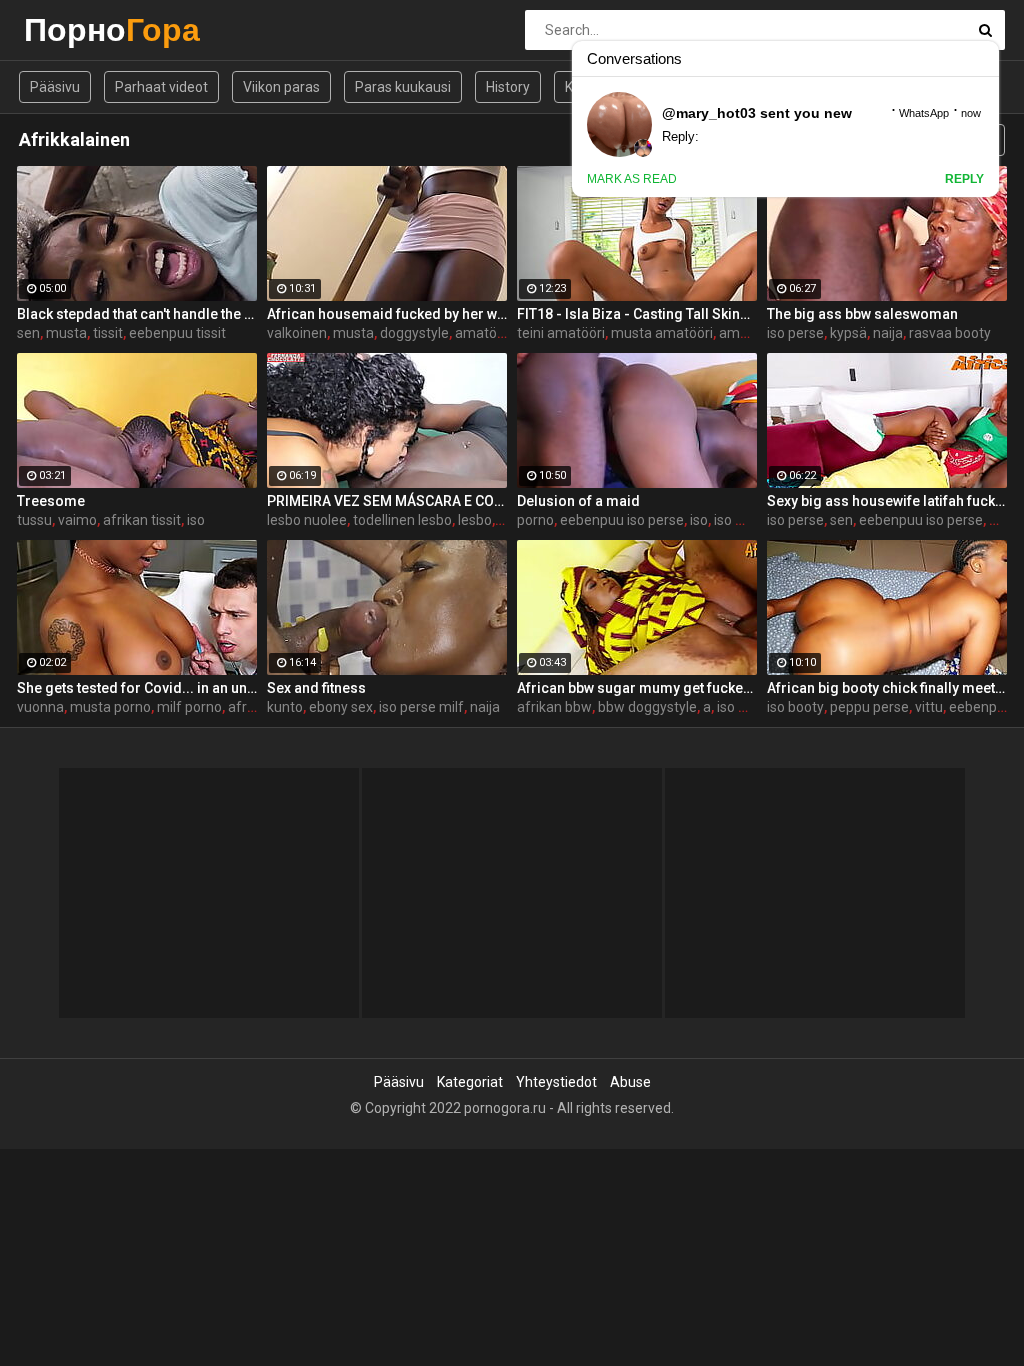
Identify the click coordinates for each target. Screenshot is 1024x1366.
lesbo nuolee (307, 520)
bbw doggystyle (647, 707)
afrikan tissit (142, 520)
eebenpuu (981, 707)
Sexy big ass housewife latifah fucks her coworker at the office (887, 501)
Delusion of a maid (578, 501)
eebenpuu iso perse (622, 520)
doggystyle (414, 333)
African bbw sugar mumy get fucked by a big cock (637, 688)
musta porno (110, 707)
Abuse (630, 1082)
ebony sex (341, 707)
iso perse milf (421, 707)
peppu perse (869, 707)
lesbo (475, 520)
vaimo (77, 520)
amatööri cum (499, 333)
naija (888, 333)
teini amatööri (561, 333)
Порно (76, 29)
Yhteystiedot (556, 1082)
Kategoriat (470, 1082)
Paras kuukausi (403, 87)
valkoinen (297, 333)
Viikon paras (281, 87)
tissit (108, 333)
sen (28, 333)
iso (196, 520)
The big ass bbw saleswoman (862, 314)
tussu (34, 520)
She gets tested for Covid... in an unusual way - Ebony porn (137, 688)
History (508, 87)
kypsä (848, 333)
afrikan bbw (554, 707)
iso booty (795, 707)
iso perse (795, 333)
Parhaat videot (161, 87)
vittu (929, 707)
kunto (285, 707)
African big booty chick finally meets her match (887, 688)
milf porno (189, 707)
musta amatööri (662, 333)
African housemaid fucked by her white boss (387, 314)
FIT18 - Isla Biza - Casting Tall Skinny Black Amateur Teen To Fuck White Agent (637, 314)
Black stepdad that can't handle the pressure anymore (137, 314)
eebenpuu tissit (177, 333)
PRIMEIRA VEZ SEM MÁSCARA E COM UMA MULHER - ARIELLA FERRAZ (387, 501)
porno (535, 520)
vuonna (40, 707)
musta (66, 333)
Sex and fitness (316, 688)
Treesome (51, 501)
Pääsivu (55, 87)
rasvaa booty (950, 333)
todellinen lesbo (402, 520)
